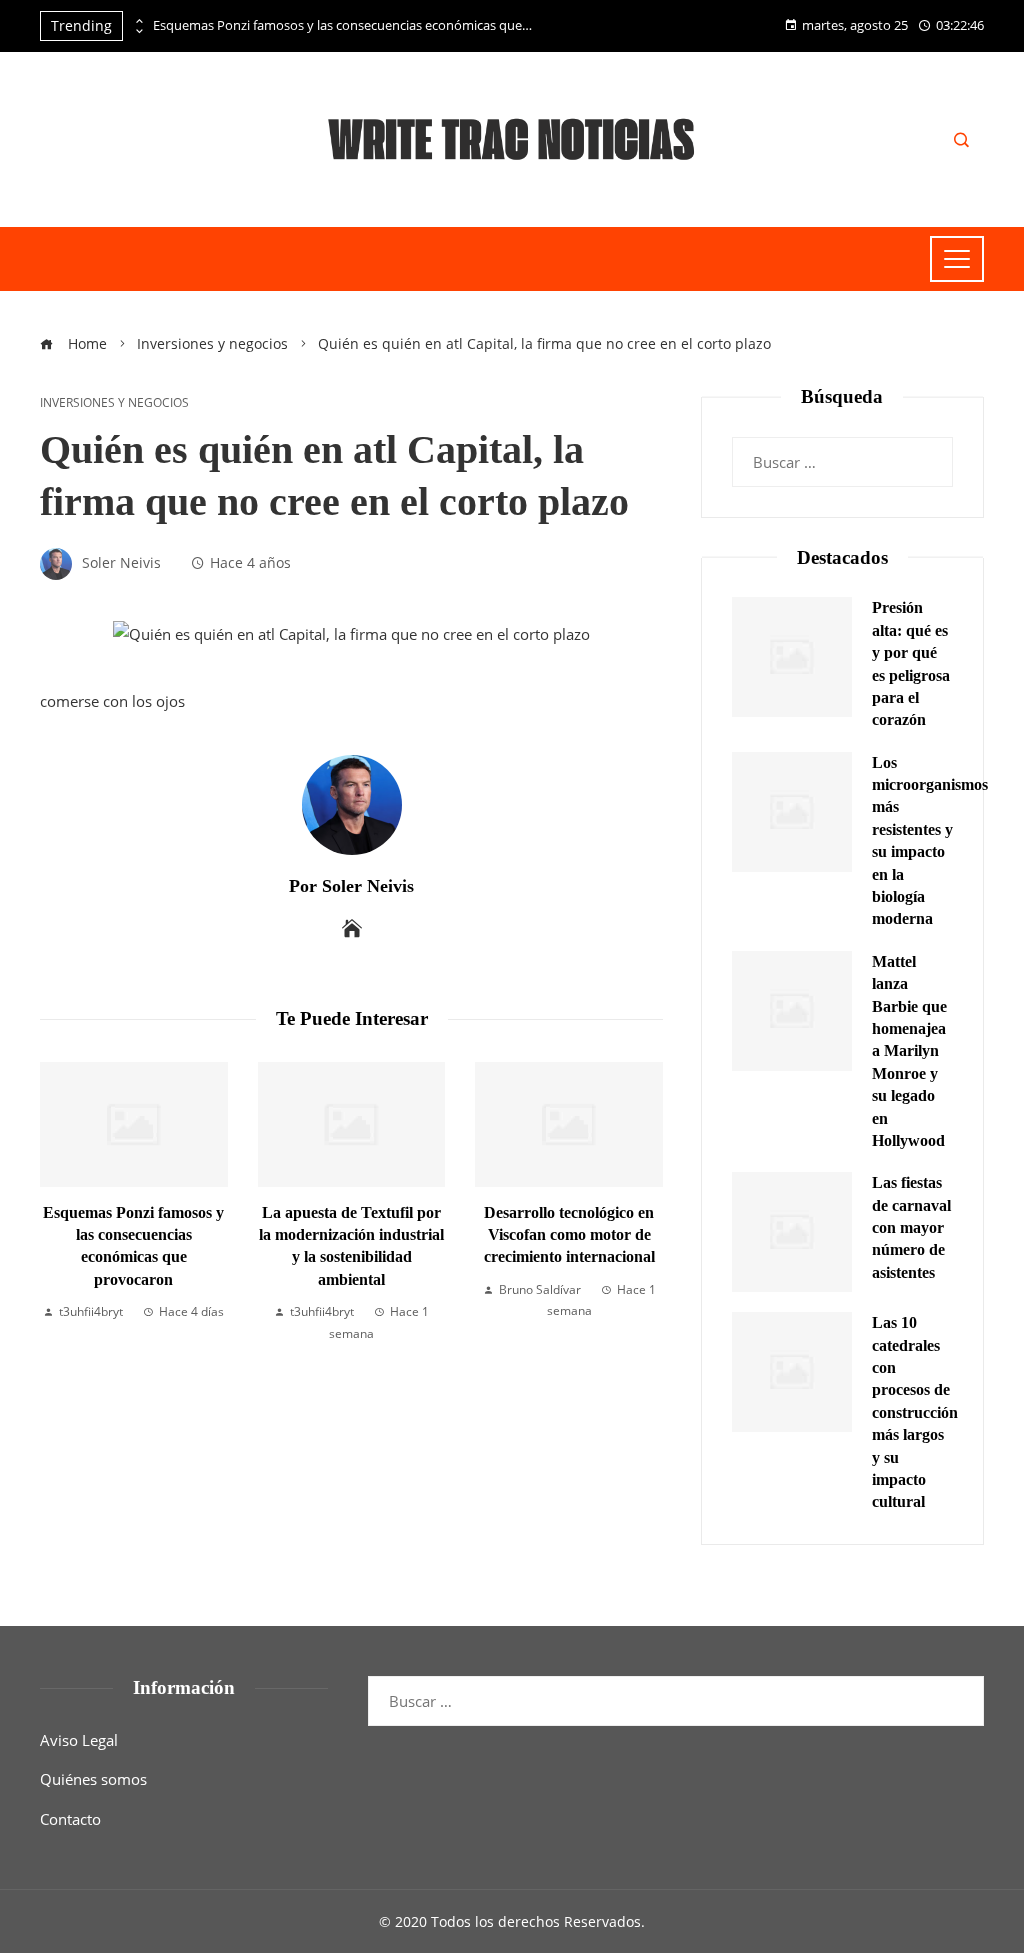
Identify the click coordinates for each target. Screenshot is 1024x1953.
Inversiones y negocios (114, 403)
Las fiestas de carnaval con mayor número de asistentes (911, 1227)
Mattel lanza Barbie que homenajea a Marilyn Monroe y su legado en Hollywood (909, 1051)
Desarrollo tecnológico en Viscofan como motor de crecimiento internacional (569, 1235)
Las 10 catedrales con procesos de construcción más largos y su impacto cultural (915, 1412)
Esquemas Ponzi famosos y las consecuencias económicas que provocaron (343, 25)
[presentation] (138, 21)
